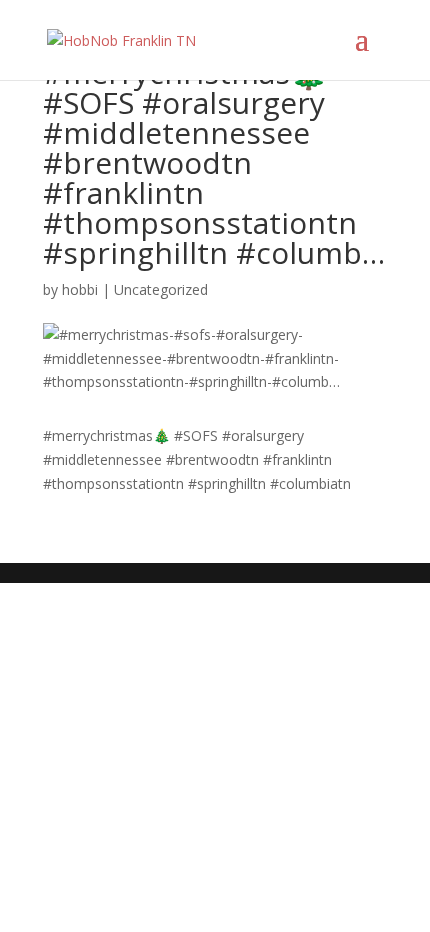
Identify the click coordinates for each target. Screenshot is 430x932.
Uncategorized (161, 289)
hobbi (80, 289)
